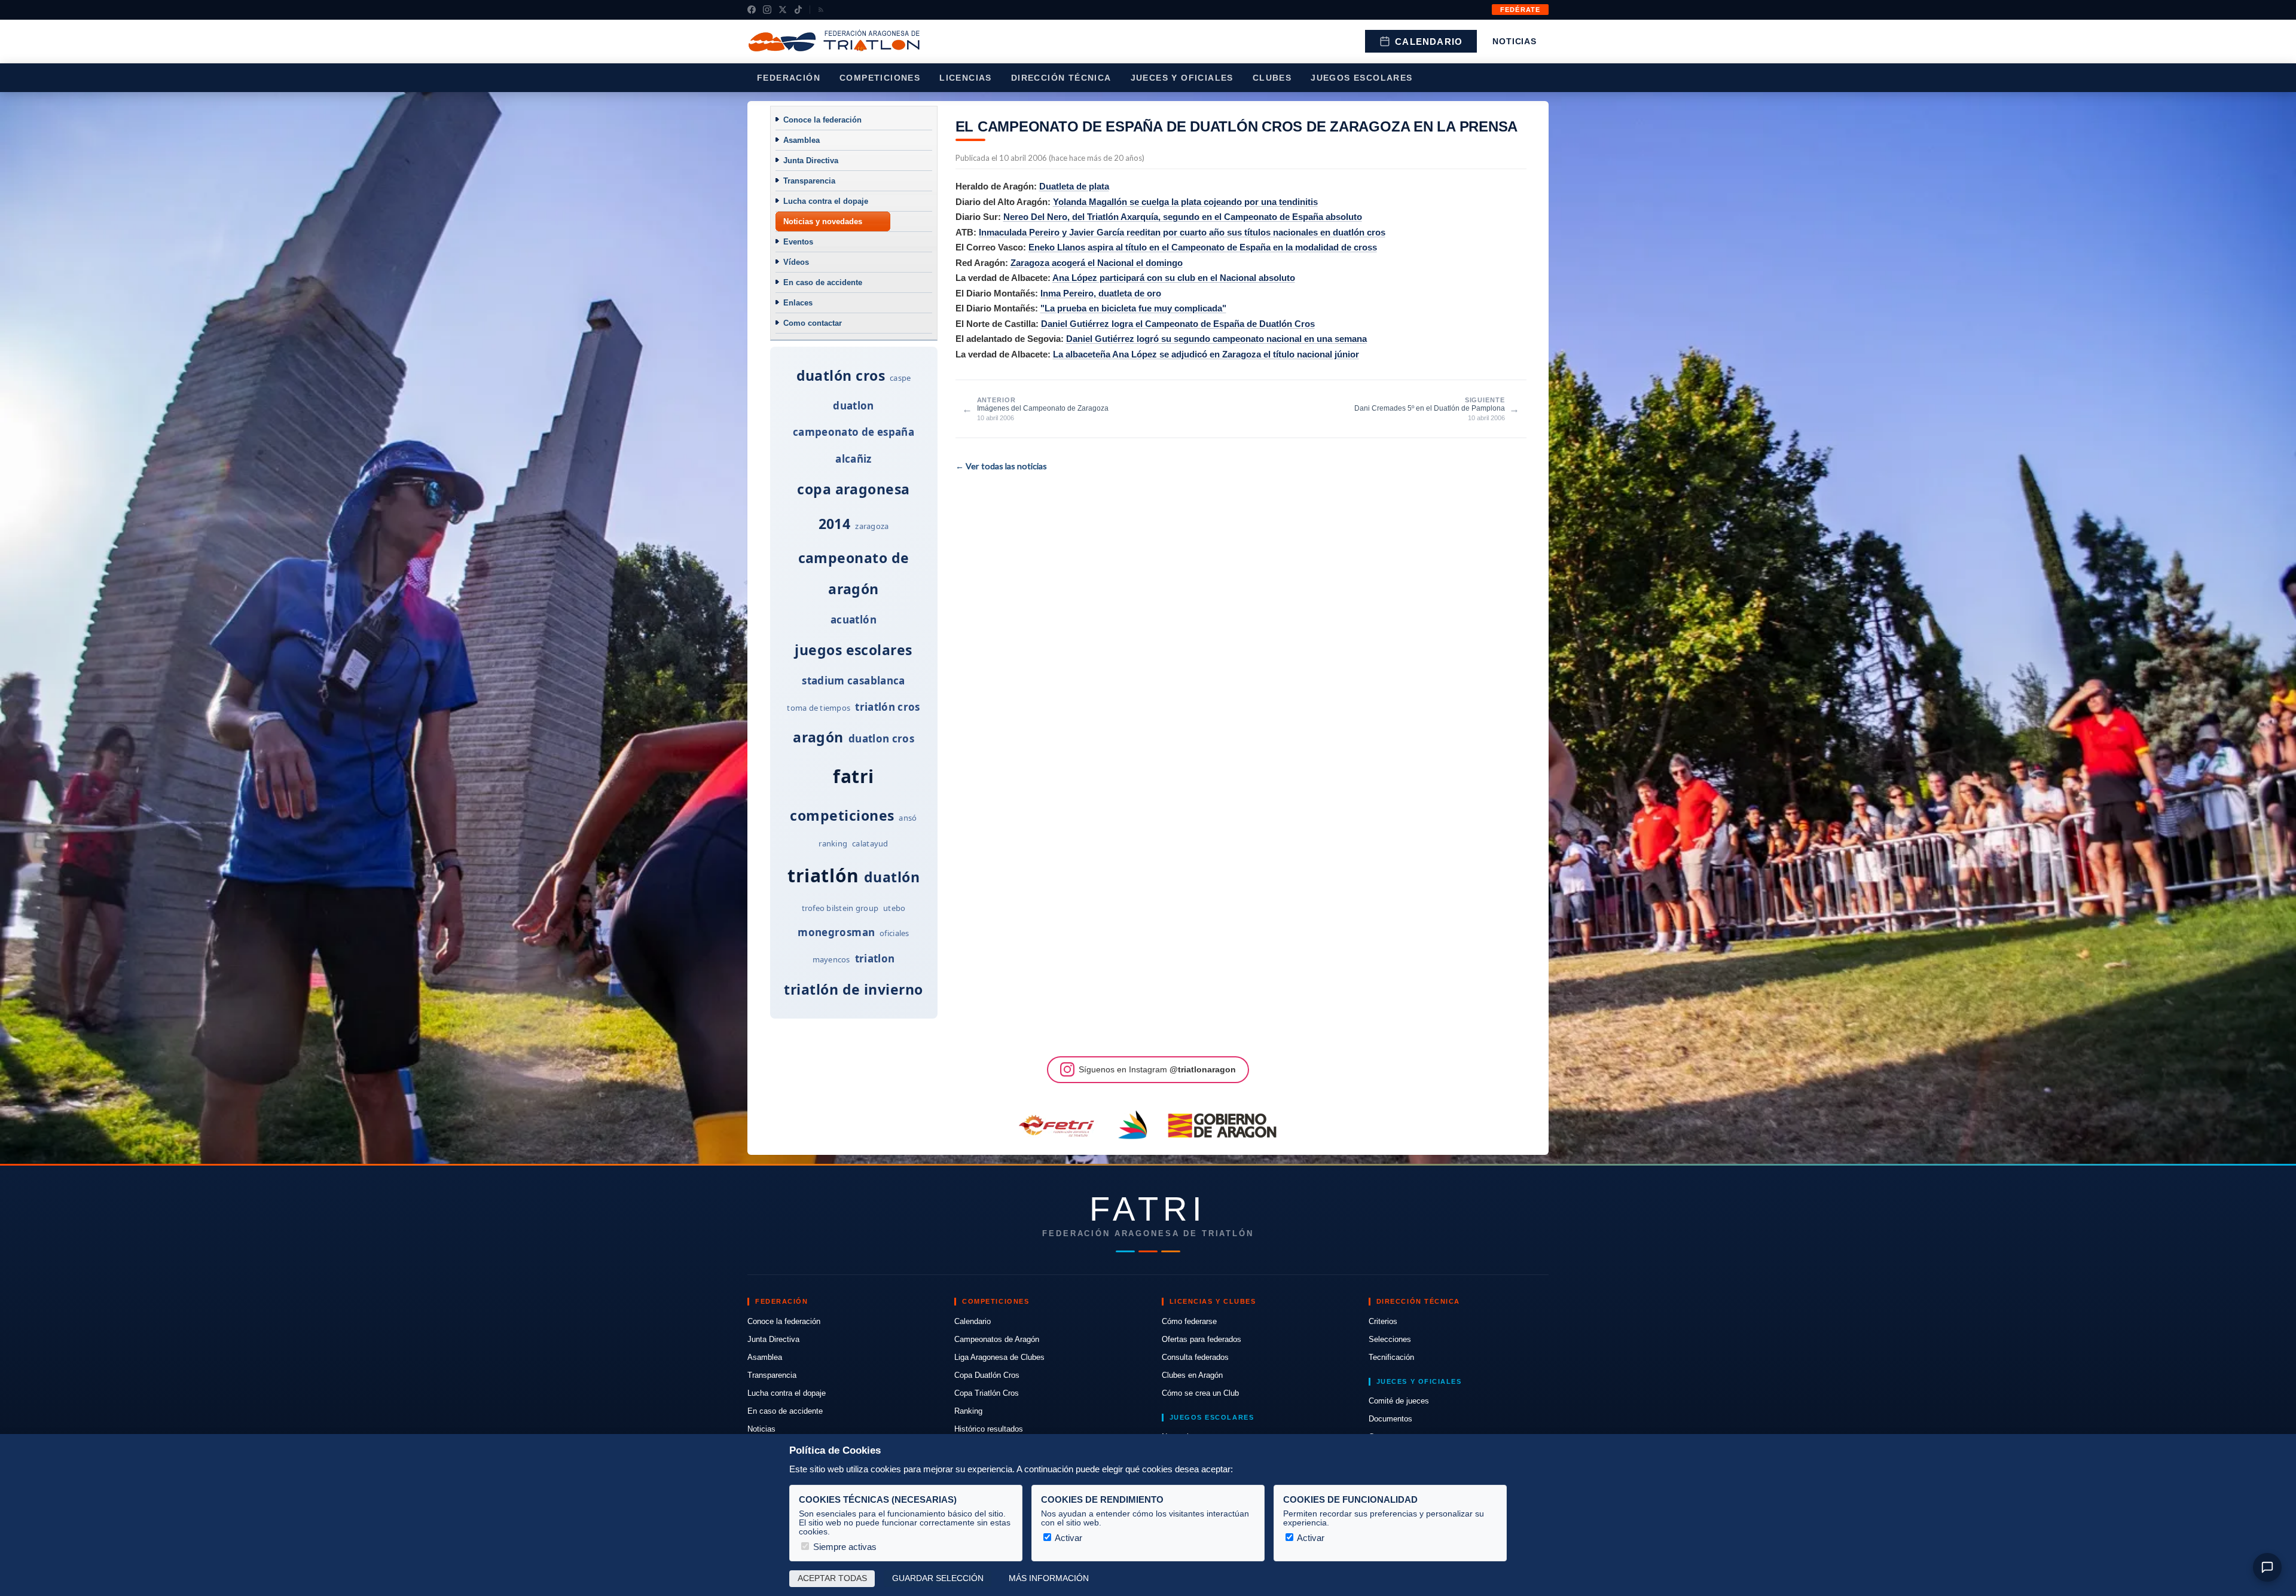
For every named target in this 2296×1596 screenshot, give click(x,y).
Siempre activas (844, 1547)
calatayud (870, 843)
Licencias (966, 78)
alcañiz (853, 459)
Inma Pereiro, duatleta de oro (1101, 293)
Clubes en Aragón (1192, 1375)
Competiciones (880, 78)
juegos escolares (853, 650)
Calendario (1429, 42)
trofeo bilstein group (840, 908)
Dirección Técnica (1061, 78)
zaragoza (872, 526)
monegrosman (836, 932)
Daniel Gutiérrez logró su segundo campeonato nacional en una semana (1216, 339)
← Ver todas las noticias (1001, 466)
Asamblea (802, 140)
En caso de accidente (823, 282)
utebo (894, 908)
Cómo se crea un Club (1200, 1393)
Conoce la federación (822, 120)
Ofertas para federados (1202, 1339)
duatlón (892, 877)
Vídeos (796, 262)
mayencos (831, 959)
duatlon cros (881, 739)
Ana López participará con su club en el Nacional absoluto (1174, 278)
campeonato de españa (854, 432)
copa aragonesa (853, 489)
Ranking (968, 1411)
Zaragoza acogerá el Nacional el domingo (1097, 263)
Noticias (1515, 41)
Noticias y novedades (823, 221)
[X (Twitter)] (783, 10)
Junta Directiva (811, 160)
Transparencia (809, 181)
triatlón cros (887, 707)
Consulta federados (1195, 1357)
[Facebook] (752, 10)
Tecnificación (1391, 1357)
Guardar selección (938, 1578)
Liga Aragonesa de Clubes (999, 1357)
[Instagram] (767, 10)
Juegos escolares (1361, 78)
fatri (854, 776)
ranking (833, 843)
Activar (1068, 1538)
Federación (789, 78)
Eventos (798, 242)
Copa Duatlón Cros (987, 1375)
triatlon (875, 958)
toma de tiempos (819, 708)
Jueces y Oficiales (1182, 78)
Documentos (1390, 1419)
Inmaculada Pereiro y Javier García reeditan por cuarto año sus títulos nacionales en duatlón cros (1182, 232)
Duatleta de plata (1074, 186)
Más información (1049, 1578)
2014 (835, 524)
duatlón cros (841, 375)
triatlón (823, 875)
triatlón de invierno (853, 989)
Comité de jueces (1399, 1401)
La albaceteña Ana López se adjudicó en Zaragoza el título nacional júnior (1206, 354)
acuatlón (854, 620)
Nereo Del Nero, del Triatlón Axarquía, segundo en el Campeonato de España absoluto (1183, 217)
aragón (818, 737)
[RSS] (821, 10)
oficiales (894, 933)
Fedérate (1520, 10)
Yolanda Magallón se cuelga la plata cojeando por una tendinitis (1185, 202)
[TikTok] (798, 10)
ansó (908, 818)
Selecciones (1390, 1339)
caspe (900, 378)
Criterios (1383, 1321)
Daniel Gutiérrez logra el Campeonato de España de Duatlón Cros (1178, 324)
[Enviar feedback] (2267, 1567)
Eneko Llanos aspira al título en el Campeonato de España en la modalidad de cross (1203, 247)
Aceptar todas (832, 1578)
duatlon (853, 406)
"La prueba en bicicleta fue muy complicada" (1133, 308)
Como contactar (813, 323)
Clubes (1272, 78)
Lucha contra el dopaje (826, 201)
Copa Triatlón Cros (987, 1393)
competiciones (842, 815)
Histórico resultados (989, 1429)
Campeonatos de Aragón (997, 1339)
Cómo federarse (1189, 1321)
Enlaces (798, 303)
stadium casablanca (853, 681)
